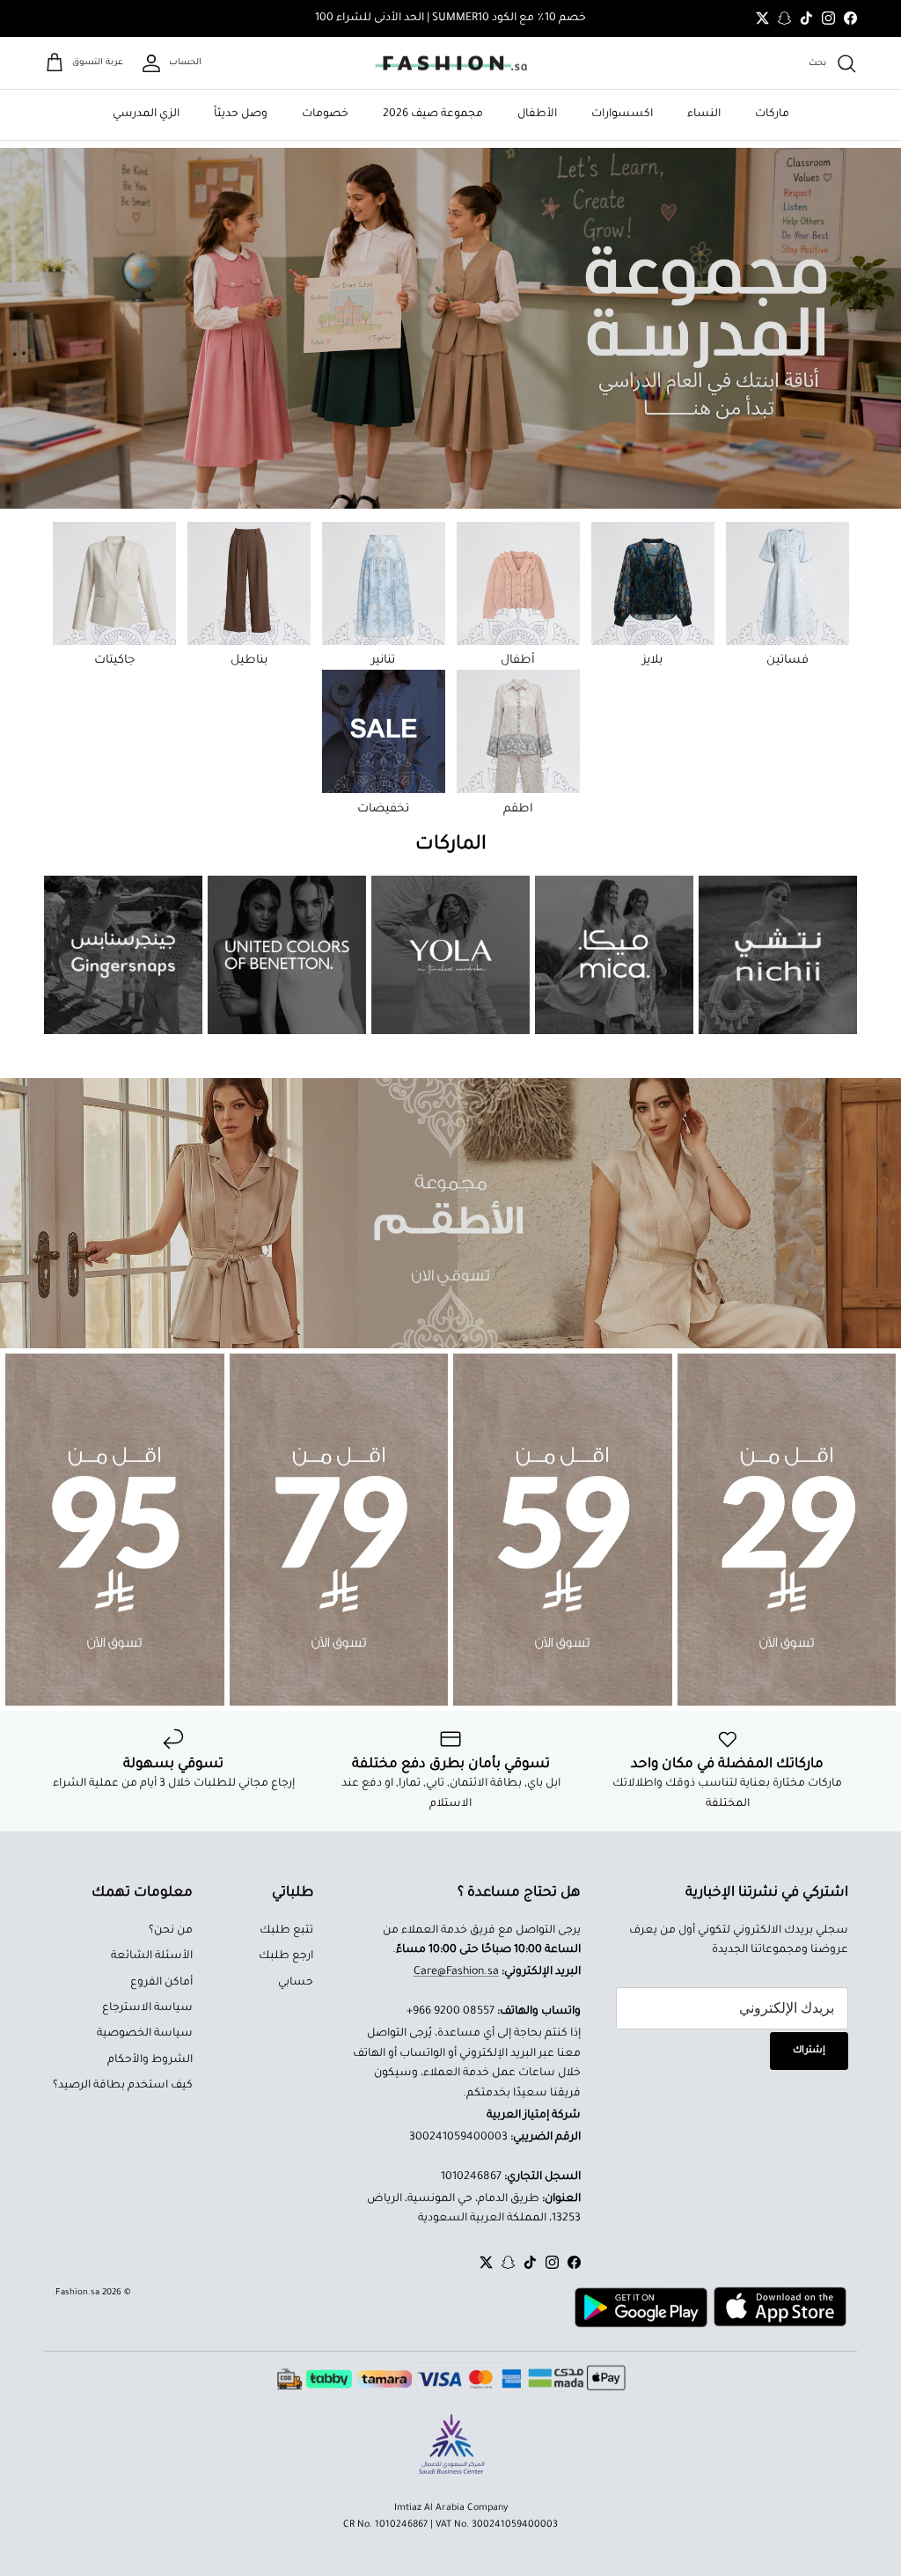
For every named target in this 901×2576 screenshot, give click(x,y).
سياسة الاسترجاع (147, 2008)
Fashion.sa (77, 2293)
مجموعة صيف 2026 (433, 114)
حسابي (296, 1983)
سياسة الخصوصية (145, 2034)
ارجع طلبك (286, 1956)
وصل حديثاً (241, 114)
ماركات (772, 114)
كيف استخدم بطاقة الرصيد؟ (123, 2086)
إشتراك (809, 2051)
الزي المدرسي (146, 114)
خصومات (325, 114)
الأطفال (537, 114)
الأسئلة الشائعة (152, 1956)
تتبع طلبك (286, 1931)
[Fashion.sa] (451, 63)
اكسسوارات (622, 114)
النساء (704, 114)
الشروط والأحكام (150, 2060)
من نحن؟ (171, 1931)
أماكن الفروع (161, 1983)
